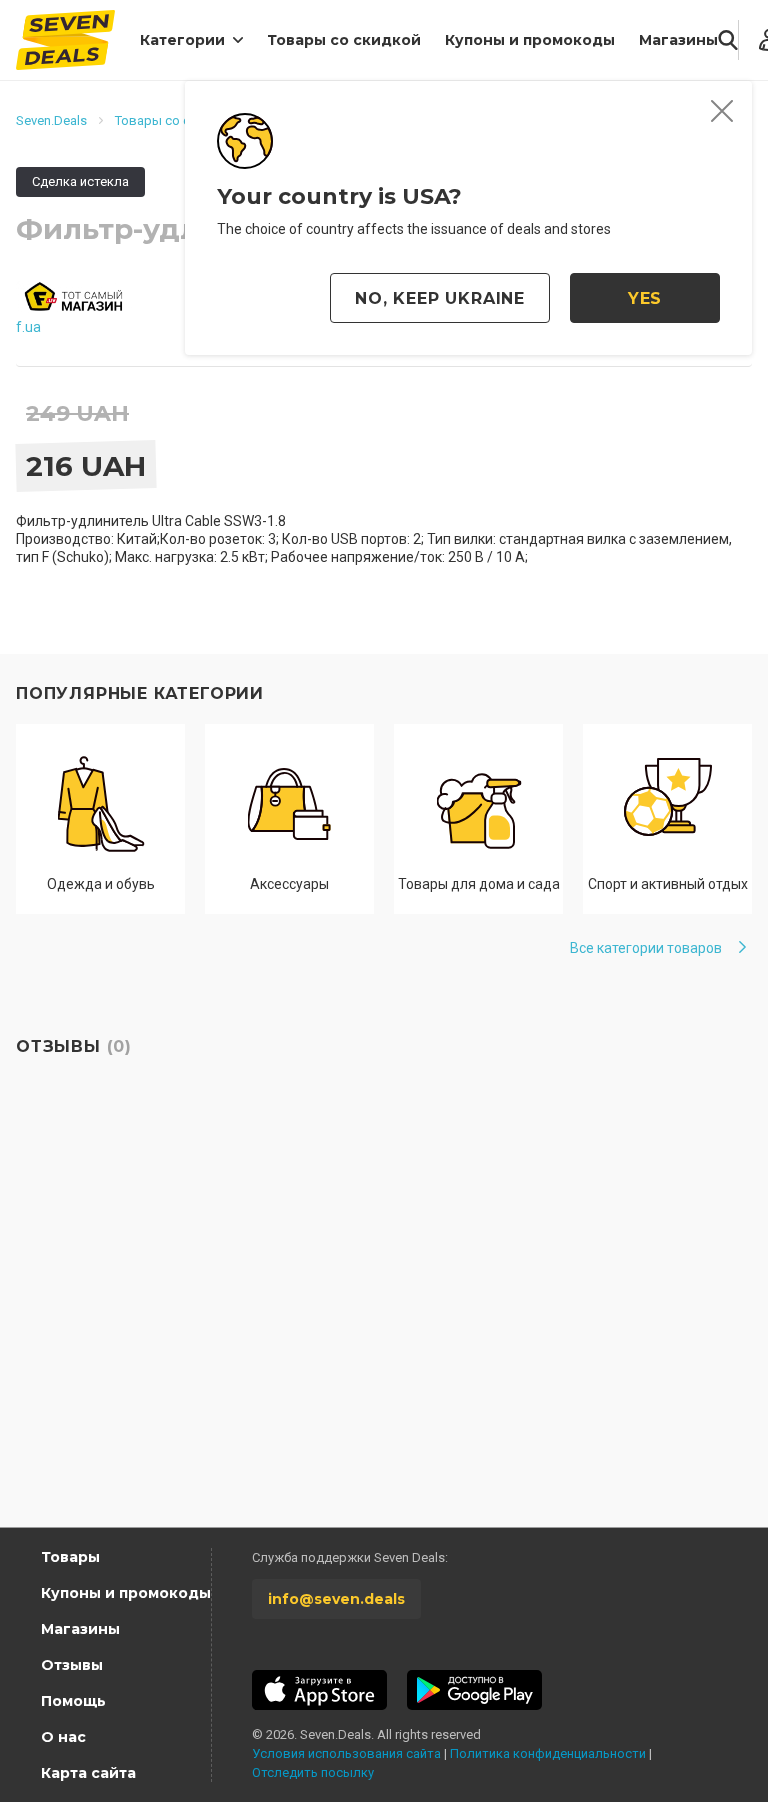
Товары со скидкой (344, 40)
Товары (70, 1557)
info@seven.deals (336, 1599)
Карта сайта (88, 1773)
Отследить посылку (313, 1772)
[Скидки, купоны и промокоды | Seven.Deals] (65, 40)
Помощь (73, 1701)
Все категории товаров (646, 948)
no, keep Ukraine (440, 298)
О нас (63, 1737)
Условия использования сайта (346, 1753)
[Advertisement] (384, 1337)
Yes (645, 298)
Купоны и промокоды (530, 40)
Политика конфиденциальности (548, 1753)
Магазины (678, 40)
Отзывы (72, 1665)
